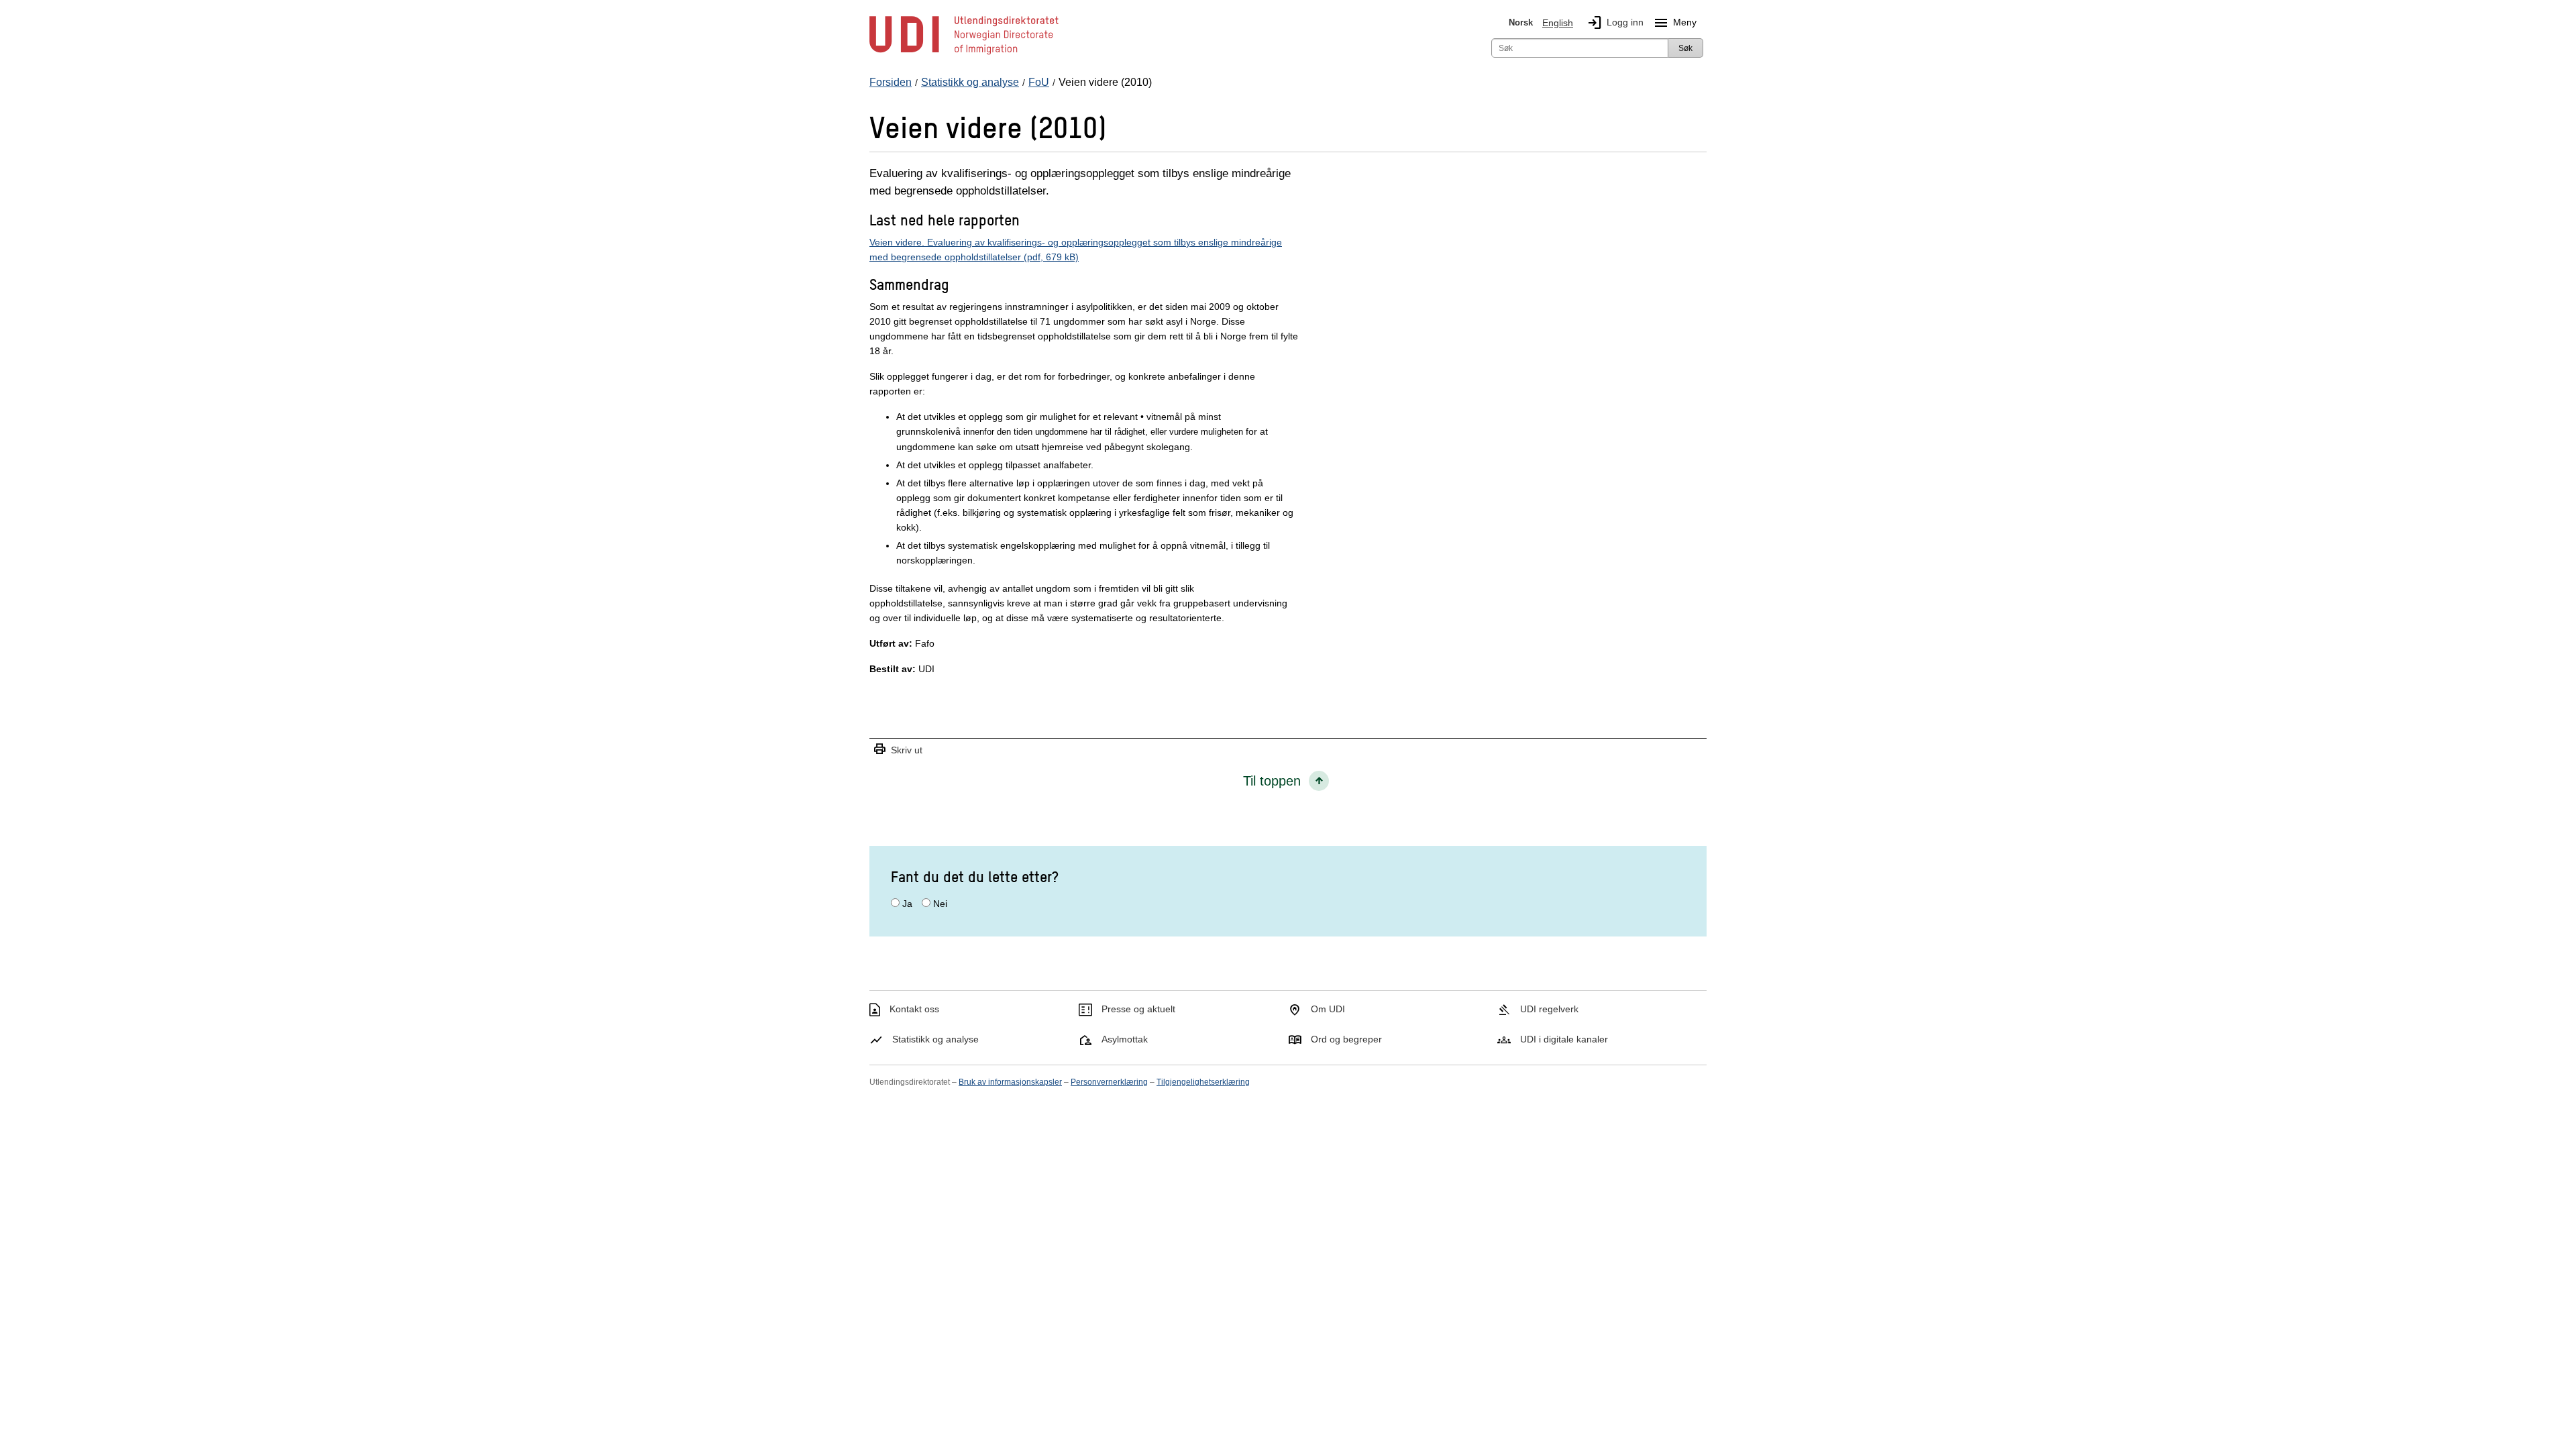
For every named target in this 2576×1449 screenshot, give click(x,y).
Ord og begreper (1346, 1039)
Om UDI (1328, 1009)
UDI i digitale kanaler (1564, 1039)
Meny (1675, 23)
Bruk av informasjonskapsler (1010, 1082)
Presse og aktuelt (1138, 1009)
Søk (1685, 48)
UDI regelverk (1549, 1009)
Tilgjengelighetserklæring (1203, 1082)
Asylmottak (1125, 1039)
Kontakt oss (914, 1009)
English (1558, 23)
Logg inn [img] (1615, 23)
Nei (940, 904)
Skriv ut (898, 750)
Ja (907, 904)
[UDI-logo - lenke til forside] (964, 54)
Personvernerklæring (1109, 1082)
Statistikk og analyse (935, 1039)
